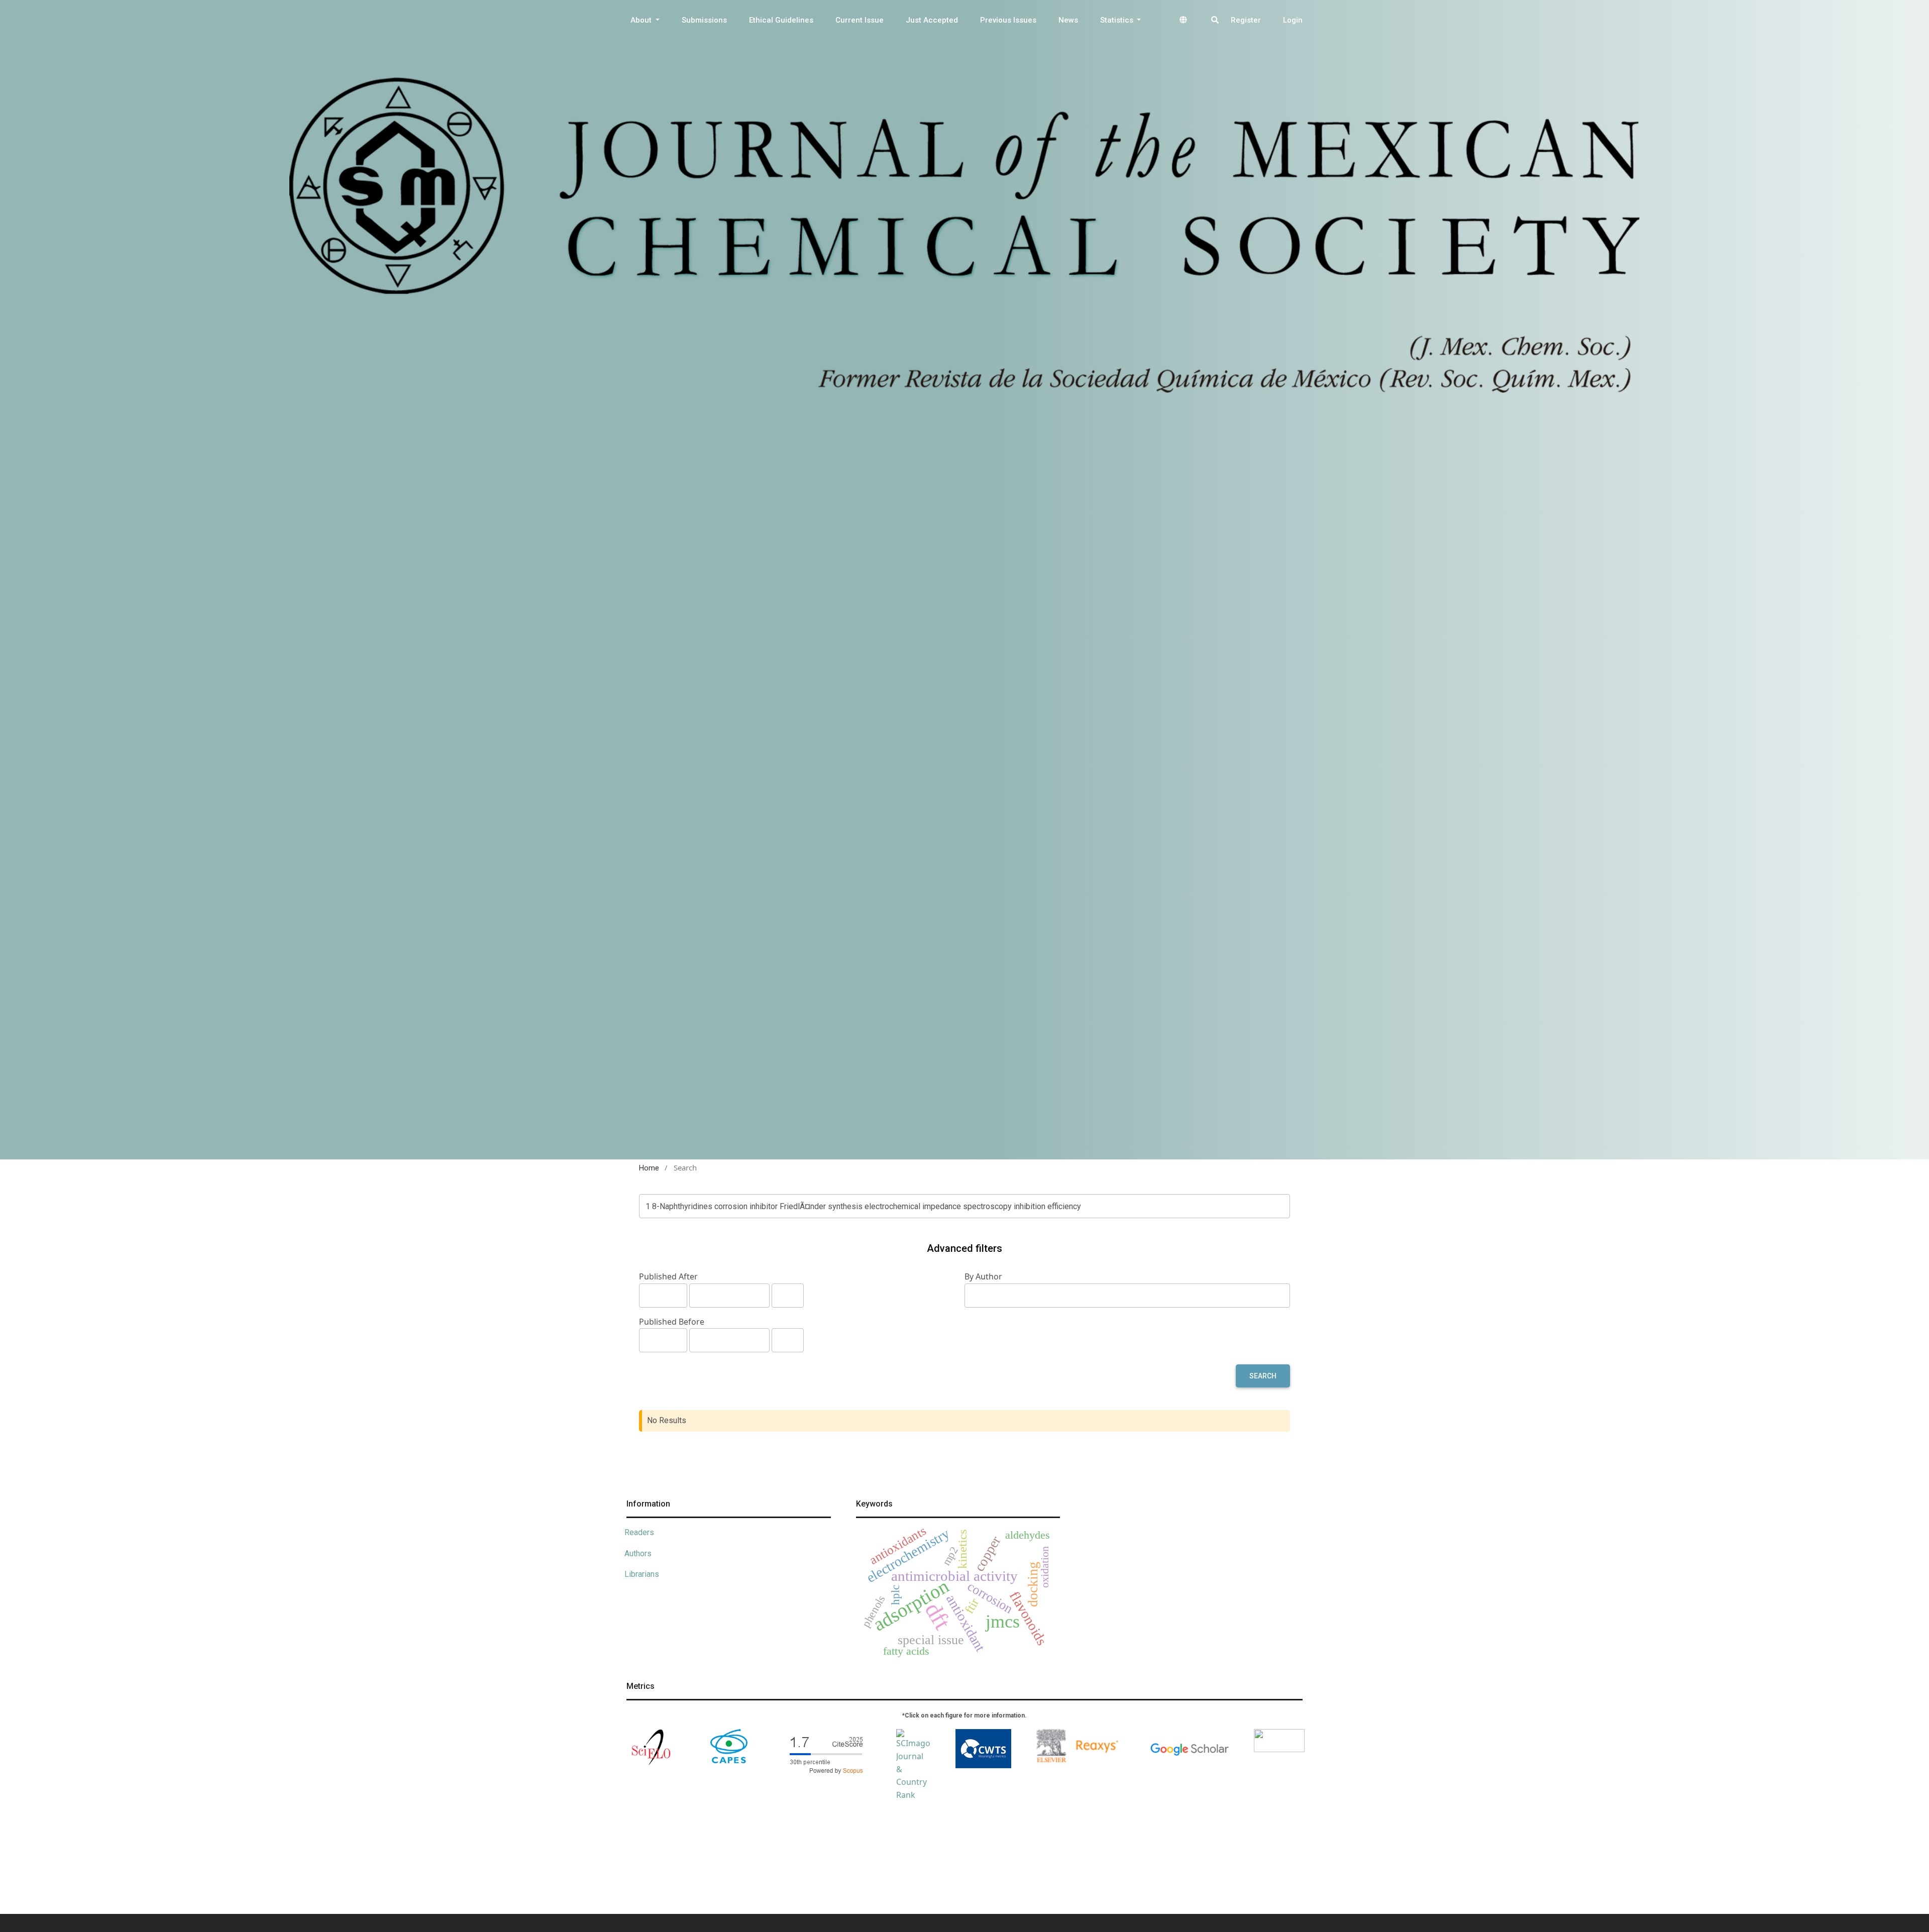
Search (1263, 1376)
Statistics (1118, 20)
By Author (983, 1276)
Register (1246, 20)
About (642, 20)
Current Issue (860, 20)
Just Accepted (932, 20)
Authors (638, 1553)
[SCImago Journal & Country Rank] (913, 1765)
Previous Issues (1008, 20)
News (1068, 20)
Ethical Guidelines (781, 20)
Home (649, 1168)
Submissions (704, 20)
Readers (639, 1532)
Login (1293, 20)
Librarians (642, 1574)
